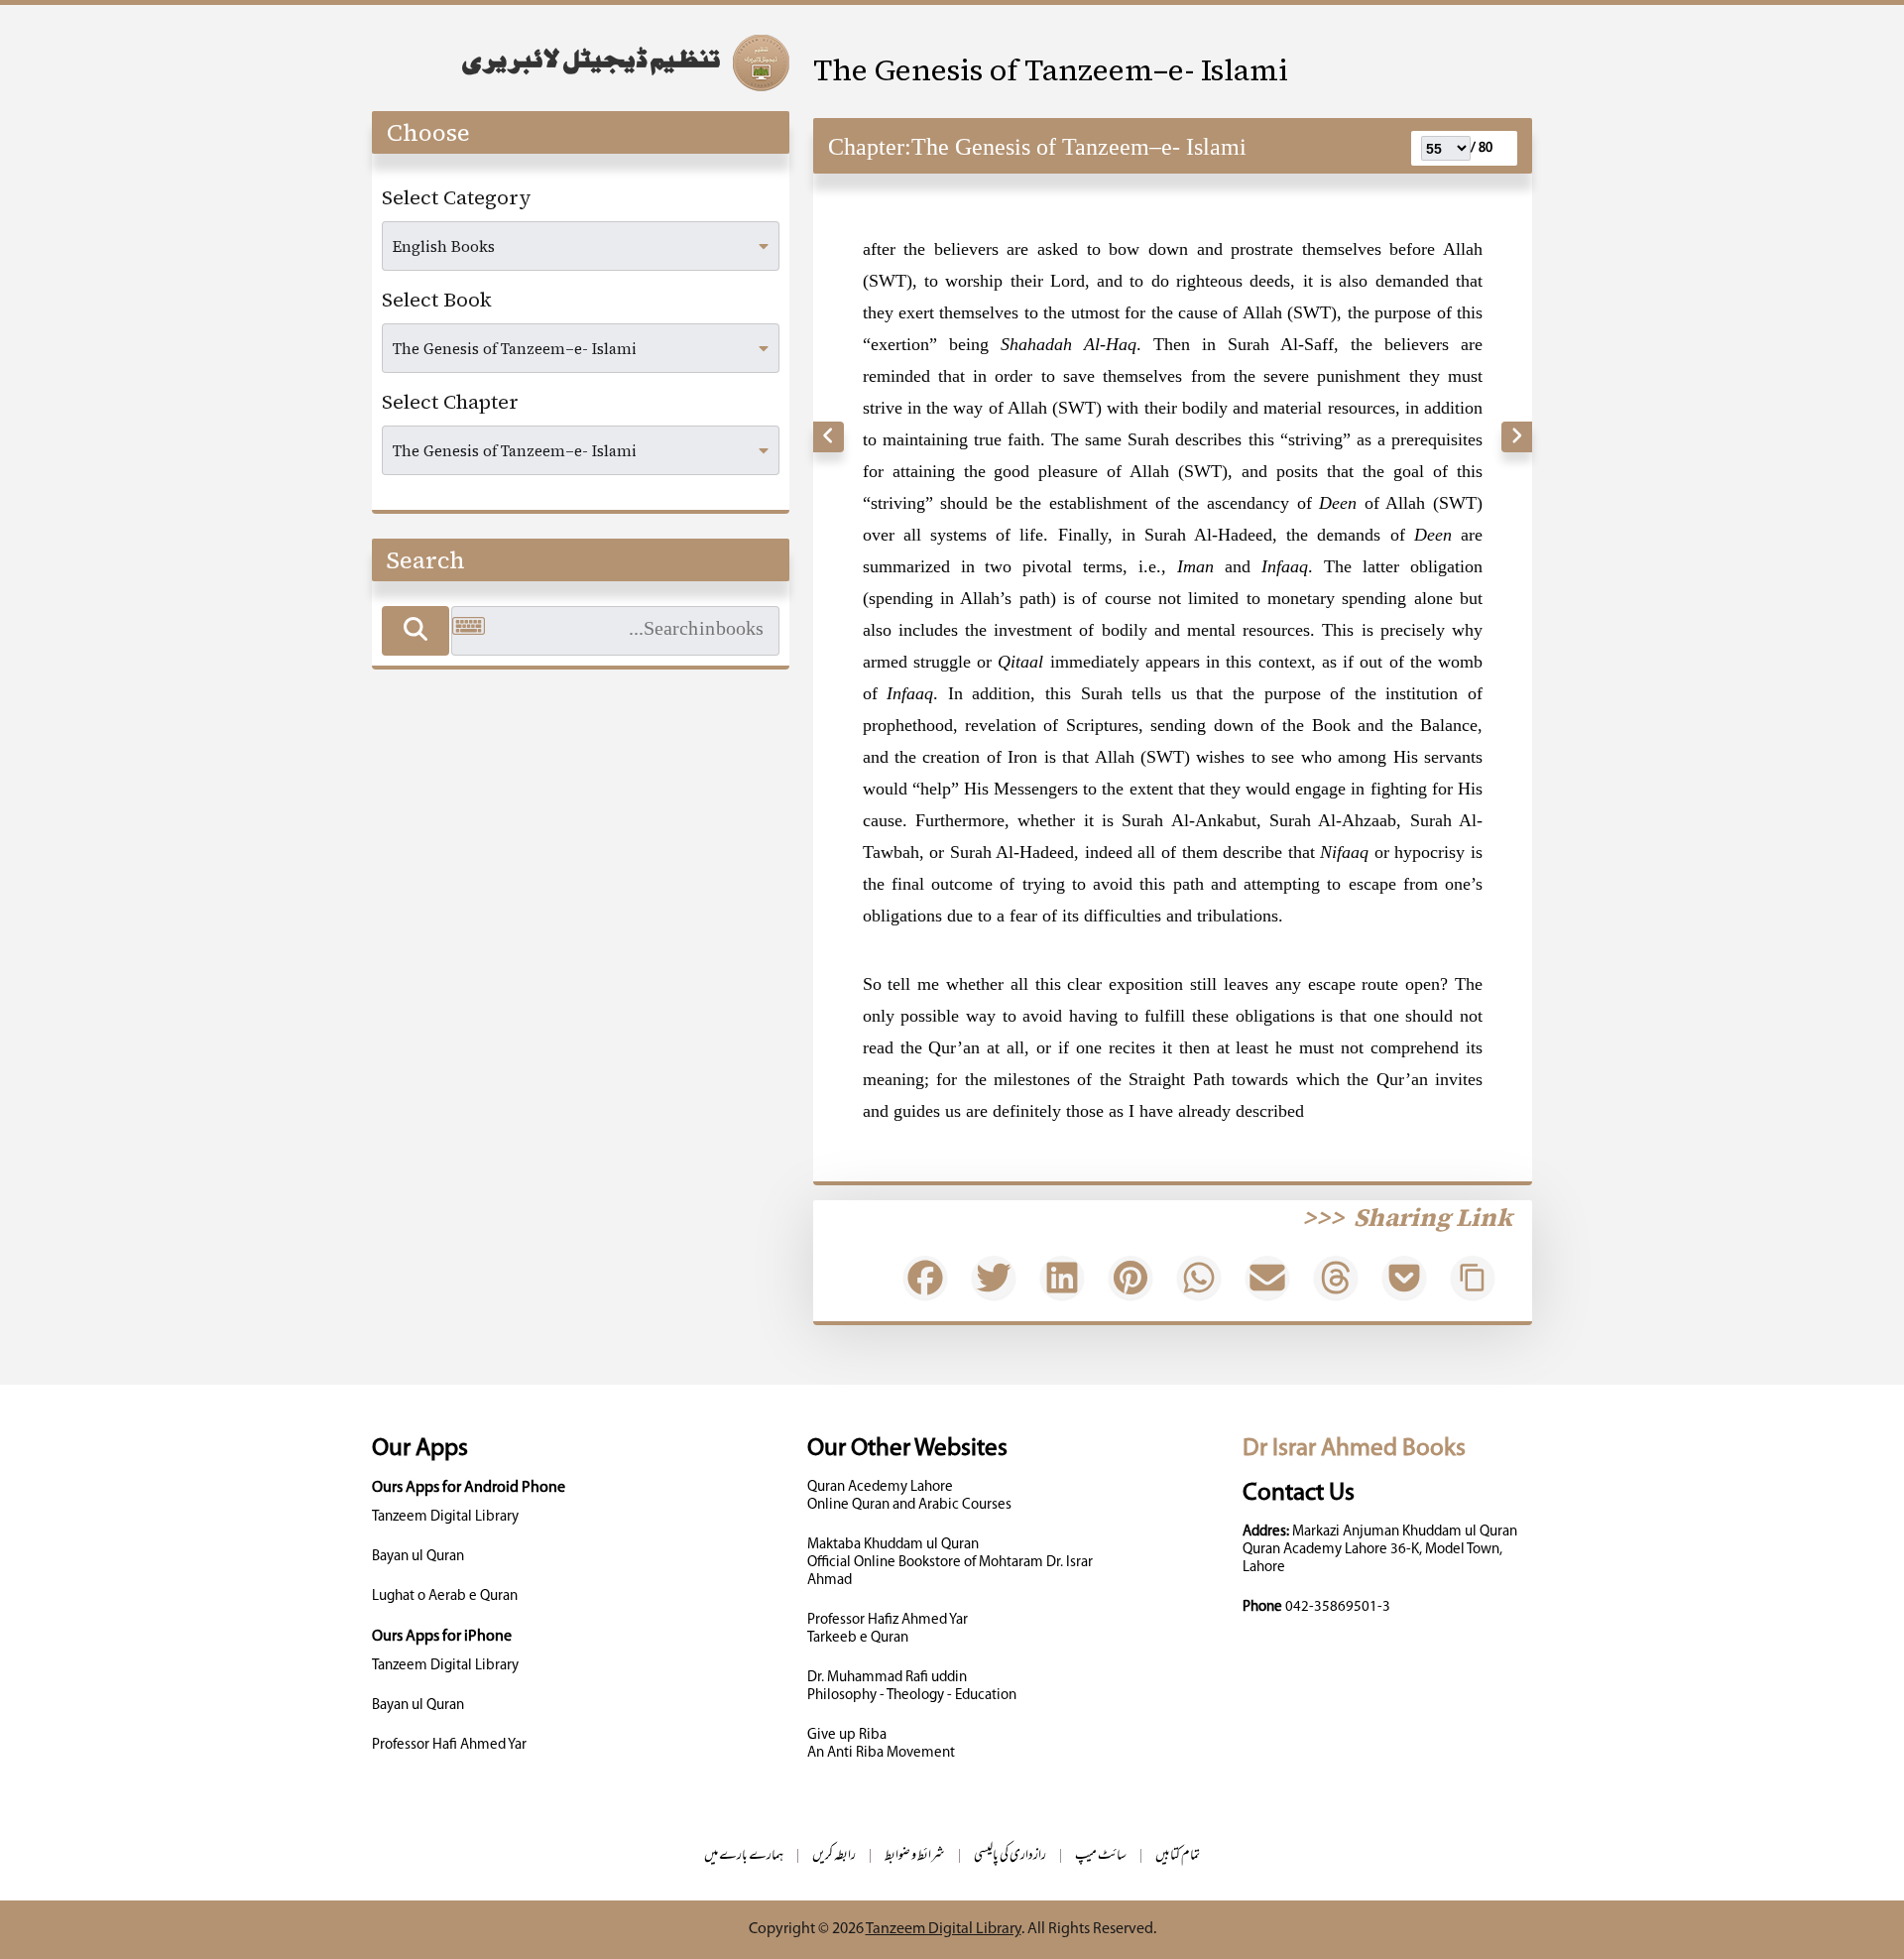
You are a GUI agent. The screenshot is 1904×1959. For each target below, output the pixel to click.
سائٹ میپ (1101, 1856)
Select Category (457, 197)
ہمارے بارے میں (744, 1856)
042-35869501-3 (1338, 1607)
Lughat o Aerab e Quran (445, 1596)
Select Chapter (450, 402)
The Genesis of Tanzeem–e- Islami (1051, 70)
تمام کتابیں (1178, 1856)
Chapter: (870, 147)
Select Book (437, 300)
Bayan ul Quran (418, 1557)
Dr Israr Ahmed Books (1354, 1449)
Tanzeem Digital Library (445, 1517)
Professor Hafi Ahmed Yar (449, 1745)
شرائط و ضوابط (915, 1856)
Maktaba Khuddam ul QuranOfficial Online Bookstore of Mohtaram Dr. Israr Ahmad (950, 1563)
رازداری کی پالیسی (1010, 1856)
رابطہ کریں (834, 1856)
